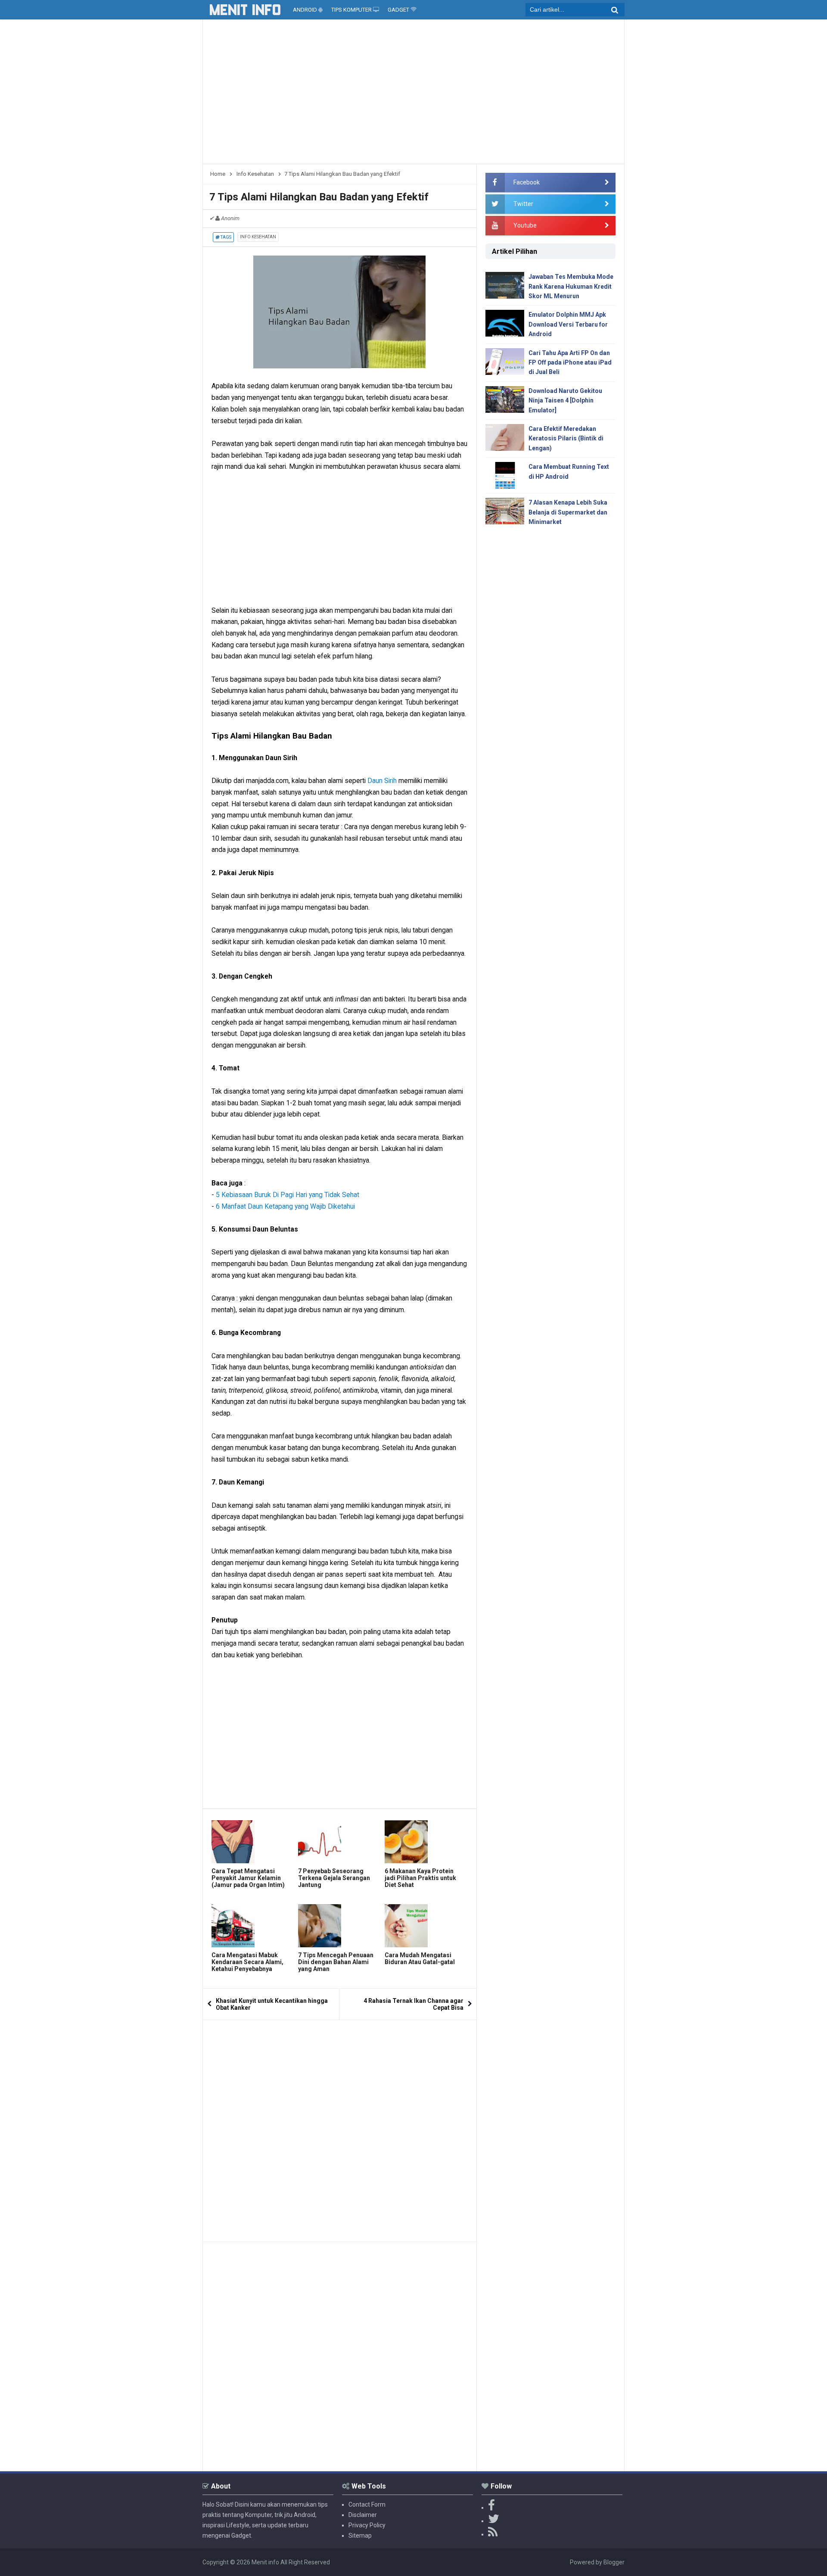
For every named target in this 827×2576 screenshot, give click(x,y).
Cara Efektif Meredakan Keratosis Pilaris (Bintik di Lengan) (566, 438)
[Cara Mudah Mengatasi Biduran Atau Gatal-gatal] (426, 1926)
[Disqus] (340, 2128)
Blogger (614, 2562)
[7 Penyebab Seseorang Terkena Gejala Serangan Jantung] (339, 1842)
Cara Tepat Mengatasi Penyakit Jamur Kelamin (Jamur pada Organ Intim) (248, 1878)
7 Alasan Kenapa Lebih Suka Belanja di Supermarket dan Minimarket (568, 512)
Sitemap (360, 2535)
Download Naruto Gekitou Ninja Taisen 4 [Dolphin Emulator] (565, 401)
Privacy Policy (367, 2525)
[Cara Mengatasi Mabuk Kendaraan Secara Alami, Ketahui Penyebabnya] (253, 1926)
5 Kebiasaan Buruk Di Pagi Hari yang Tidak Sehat (288, 1195)
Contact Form (367, 2504)
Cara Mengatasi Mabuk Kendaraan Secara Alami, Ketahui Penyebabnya (247, 1962)
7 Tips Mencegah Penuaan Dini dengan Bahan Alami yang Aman (336, 1962)
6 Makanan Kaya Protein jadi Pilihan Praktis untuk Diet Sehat (420, 1878)
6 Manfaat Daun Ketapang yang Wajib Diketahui (285, 1206)
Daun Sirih (382, 781)
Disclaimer (363, 2515)
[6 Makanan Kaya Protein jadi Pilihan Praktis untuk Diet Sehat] (426, 1842)
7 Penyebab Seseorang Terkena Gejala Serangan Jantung (334, 1878)
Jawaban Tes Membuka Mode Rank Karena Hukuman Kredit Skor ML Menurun (571, 286)
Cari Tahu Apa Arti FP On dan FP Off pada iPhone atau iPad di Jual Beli (570, 363)
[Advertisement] (413, 95)
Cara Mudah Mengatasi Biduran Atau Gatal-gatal (420, 1959)
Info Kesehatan (258, 237)
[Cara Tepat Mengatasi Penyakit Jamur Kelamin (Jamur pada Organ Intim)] (253, 1842)
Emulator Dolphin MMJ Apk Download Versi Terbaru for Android (568, 324)
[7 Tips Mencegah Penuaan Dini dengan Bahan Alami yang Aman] (339, 1926)
